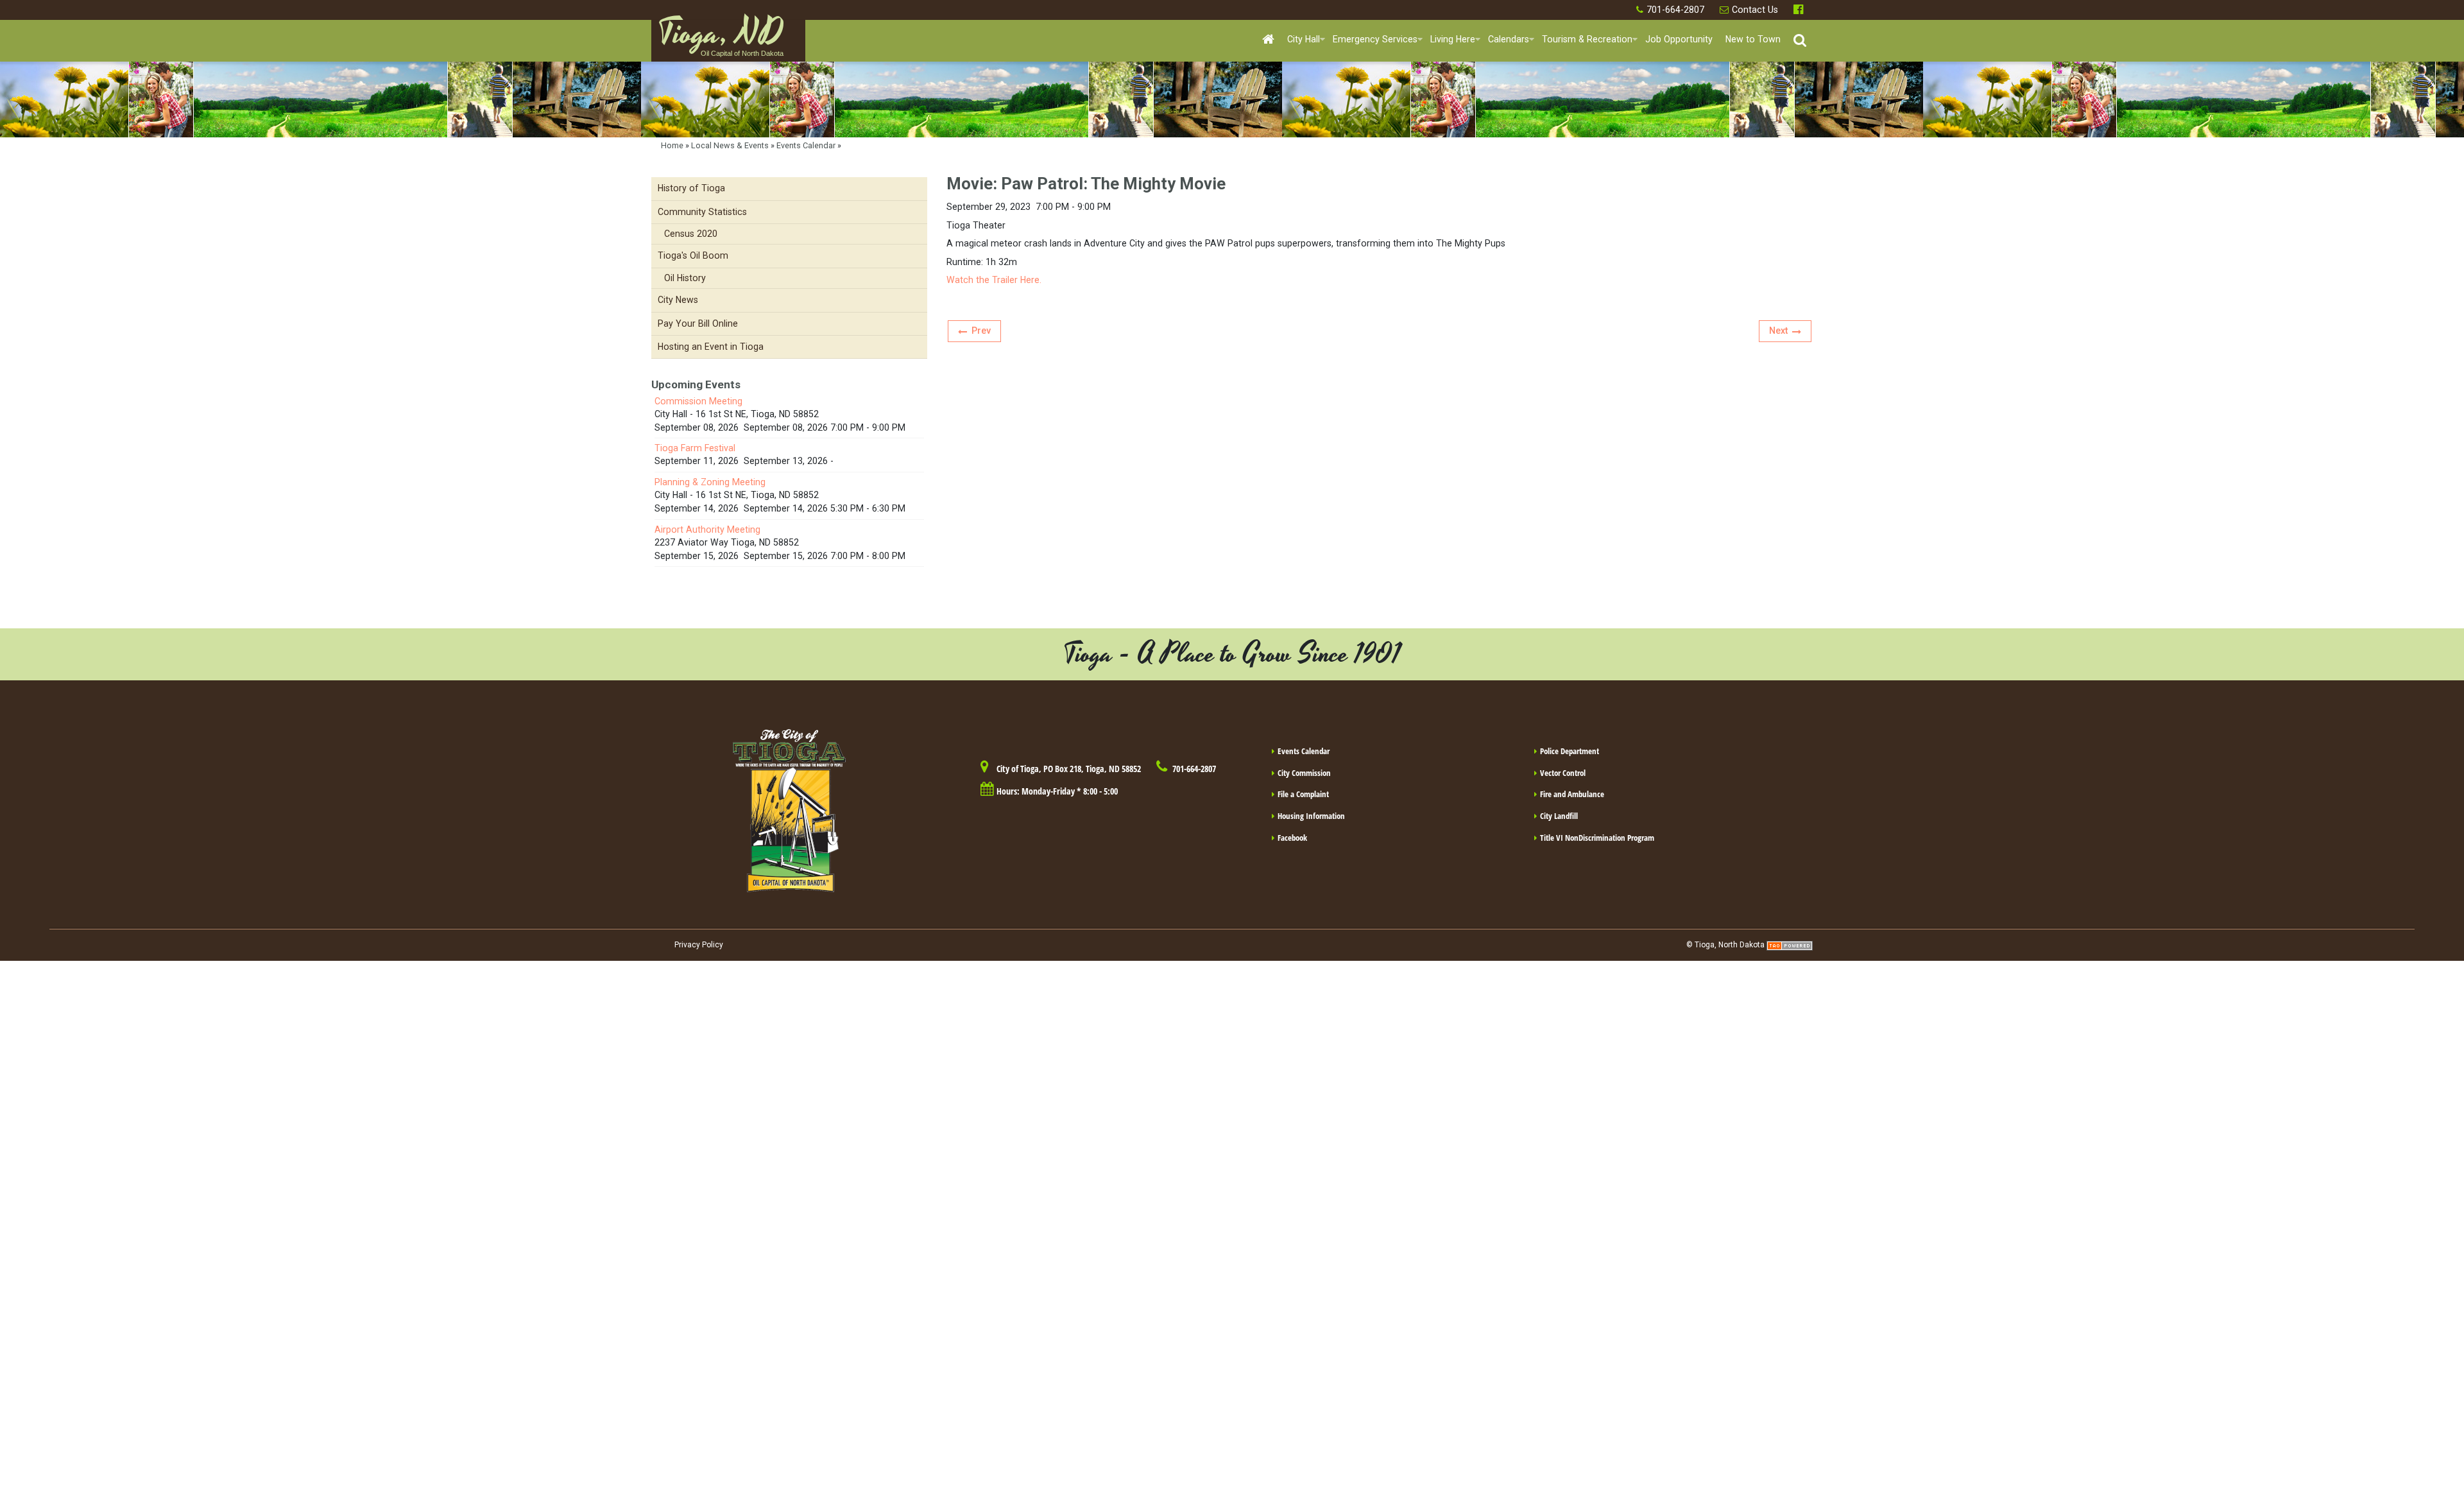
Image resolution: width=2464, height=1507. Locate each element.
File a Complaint (1303, 794)
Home (672, 145)
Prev (981, 331)
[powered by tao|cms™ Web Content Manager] (1790, 945)
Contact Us (1755, 10)
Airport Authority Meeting (707, 530)
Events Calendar (806, 145)
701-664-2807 (1675, 10)
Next (1778, 331)
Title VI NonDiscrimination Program (1597, 838)
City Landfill (1559, 816)
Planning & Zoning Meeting (710, 482)
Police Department (1570, 751)
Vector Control (1563, 773)
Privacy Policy (699, 945)
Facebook (1800, 10)
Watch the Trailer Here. (995, 280)
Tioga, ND (721, 39)
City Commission (1304, 773)
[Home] (1268, 40)
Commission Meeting (698, 401)
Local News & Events (730, 145)
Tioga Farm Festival (695, 448)
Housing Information (1311, 816)
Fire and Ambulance (1572, 794)
